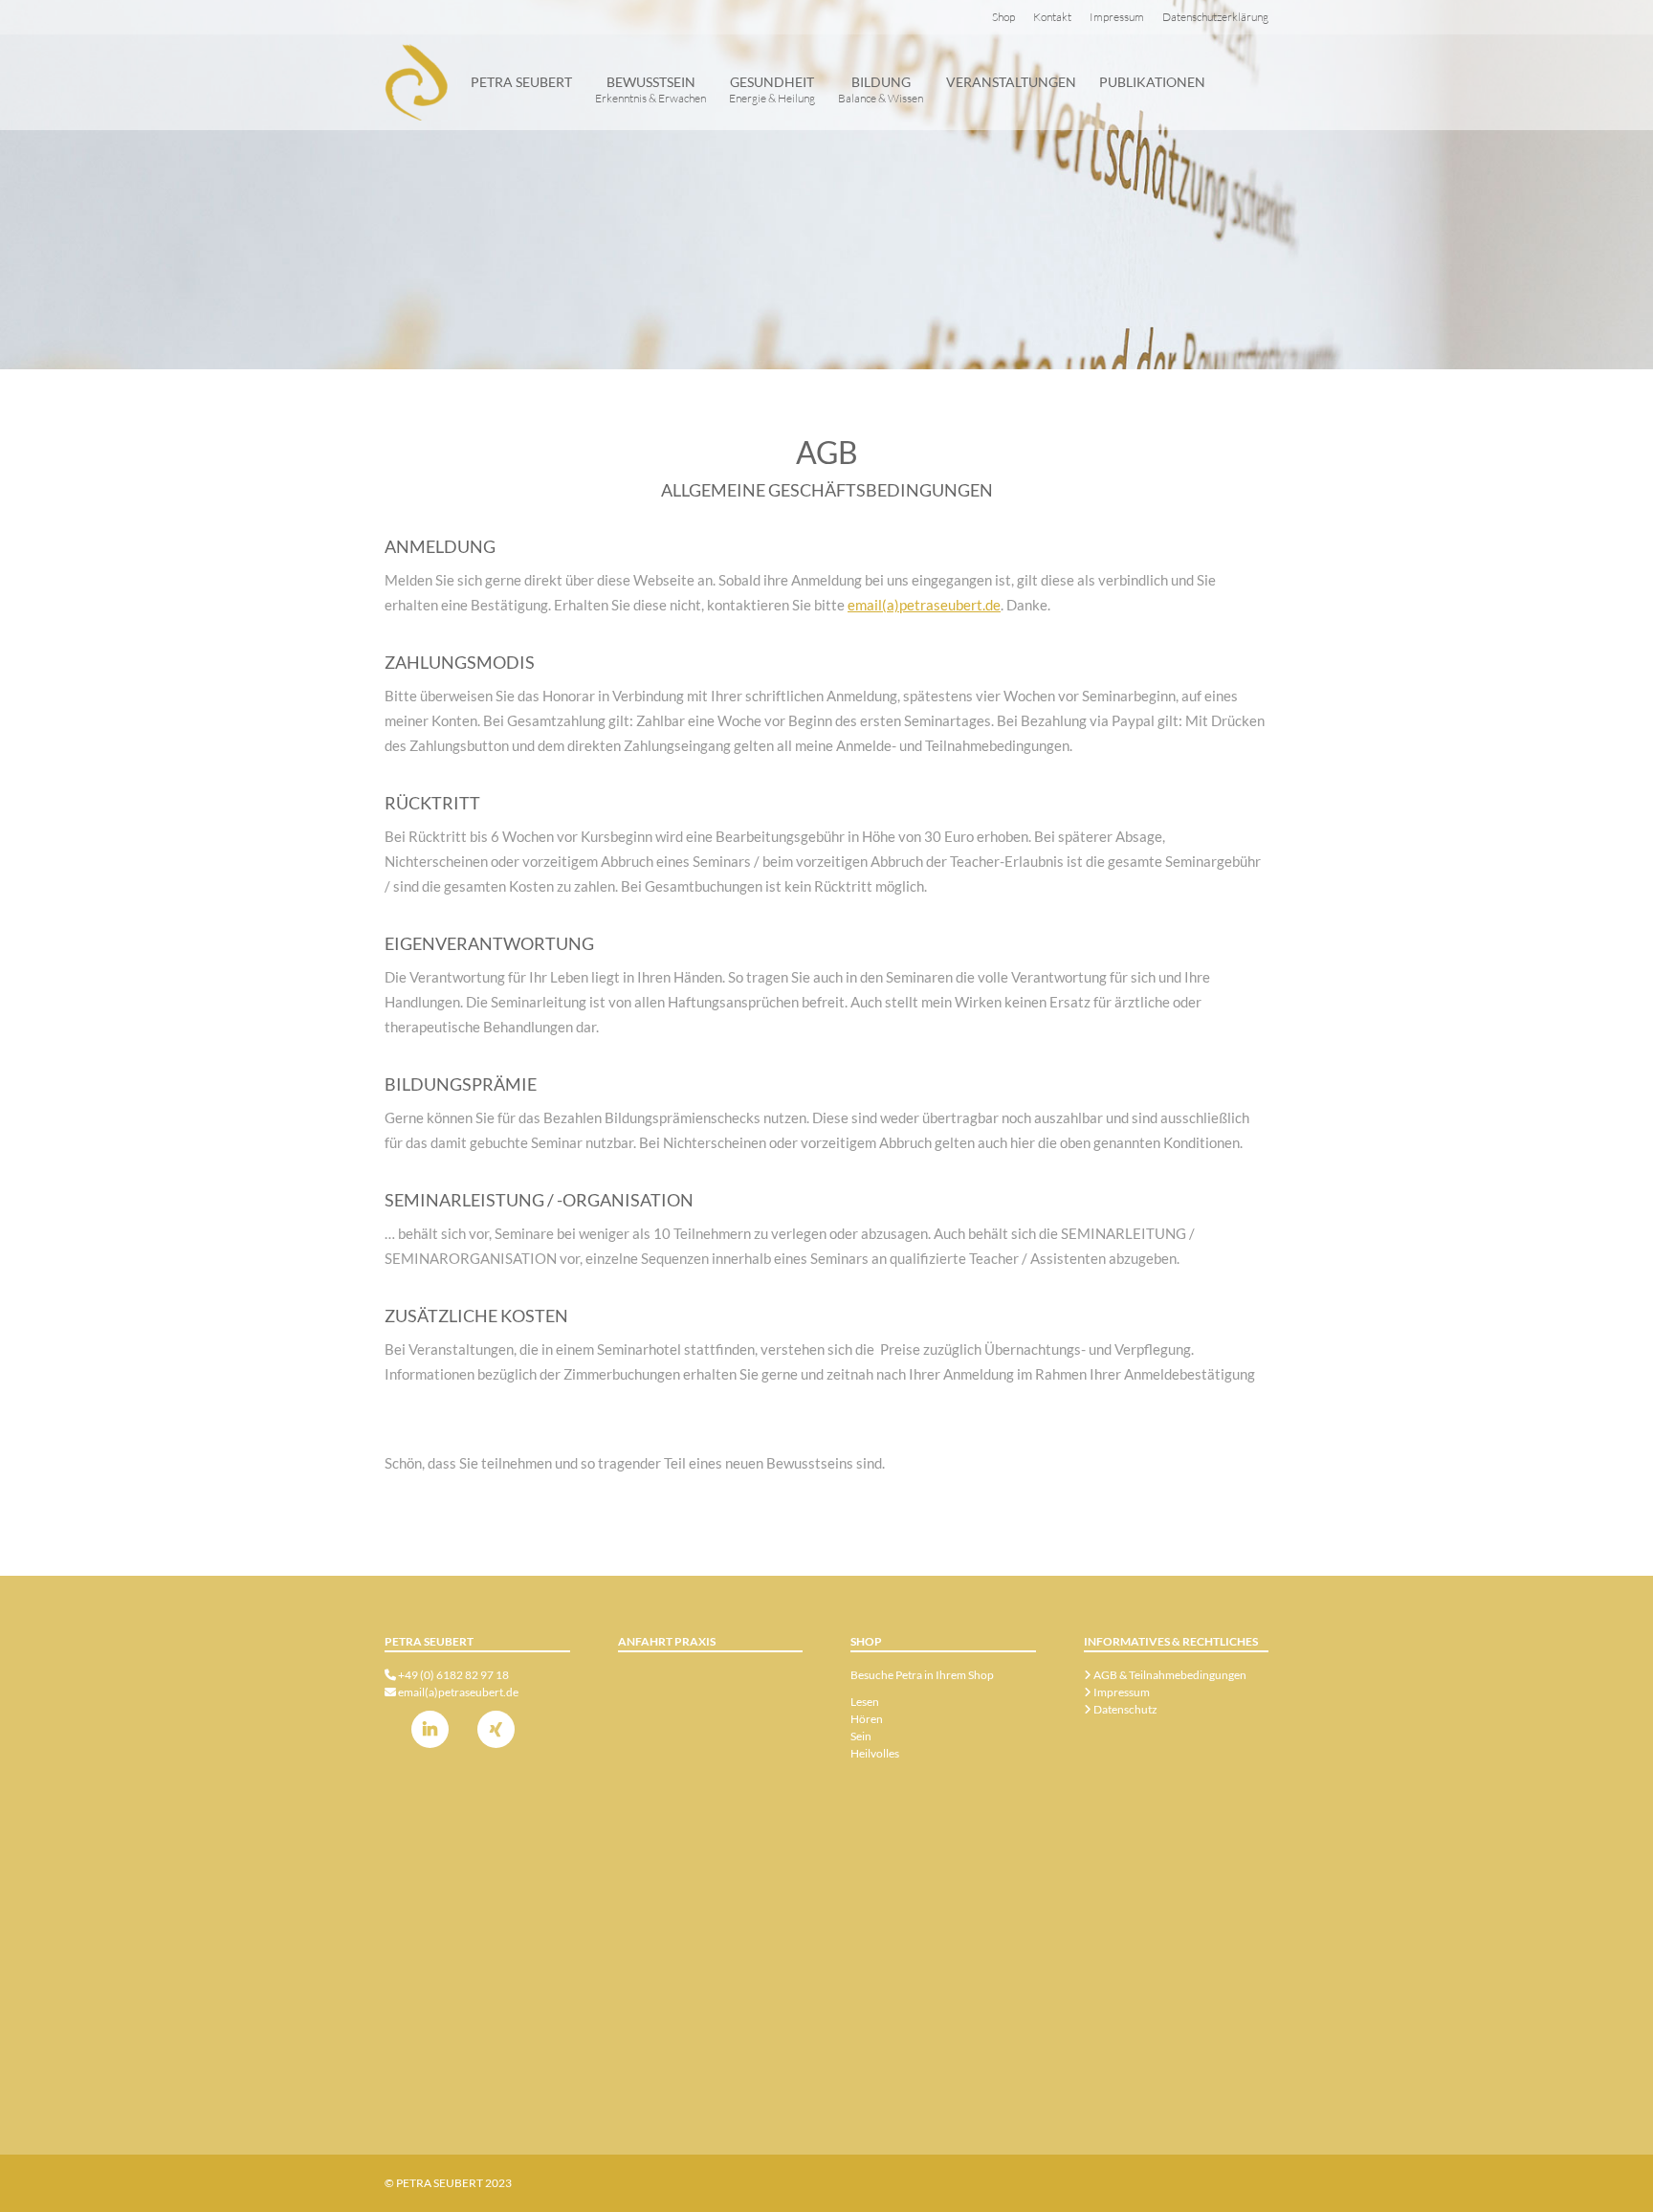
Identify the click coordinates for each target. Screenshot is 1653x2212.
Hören (867, 1719)
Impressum (1121, 1692)
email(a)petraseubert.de (924, 605)
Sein (861, 1736)
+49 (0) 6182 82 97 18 (453, 1675)
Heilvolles (875, 1753)
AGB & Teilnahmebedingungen (1169, 1675)
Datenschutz (1124, 1709)
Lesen (865, 1702)
